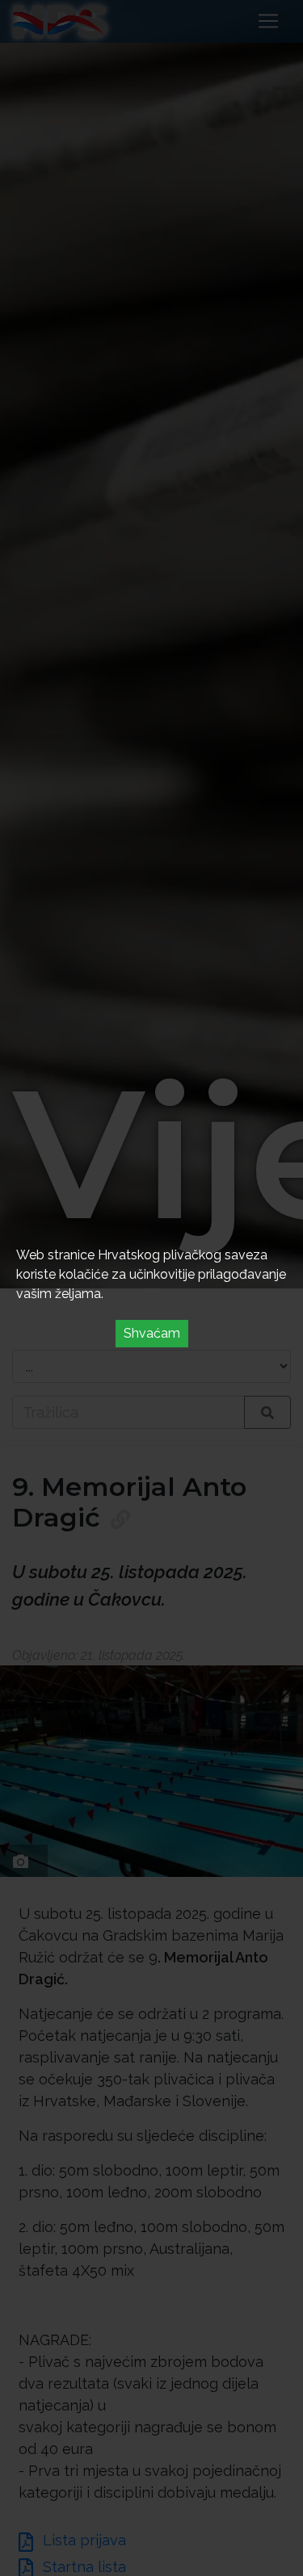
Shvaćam (152, 1333)
